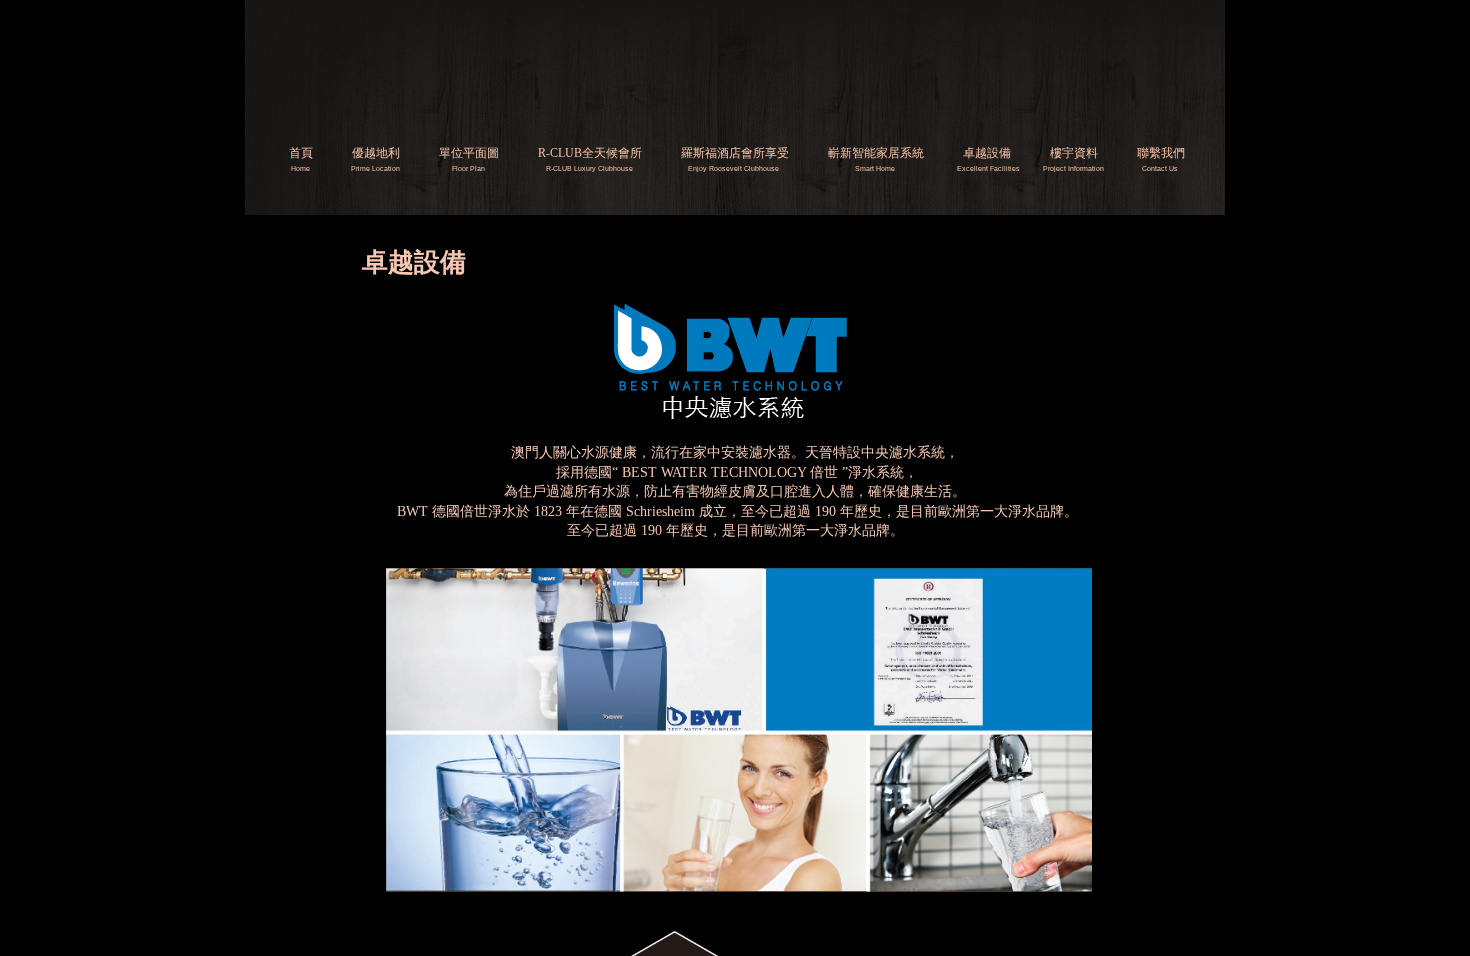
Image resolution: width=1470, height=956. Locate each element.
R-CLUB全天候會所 (590, 153)
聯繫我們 (1161, 153)
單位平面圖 (469, 153)
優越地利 (376, 153)
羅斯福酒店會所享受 (735, 153)
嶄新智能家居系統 (876, 153)
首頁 (301, 153)
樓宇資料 (1074, 153)
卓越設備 (987, 153)
